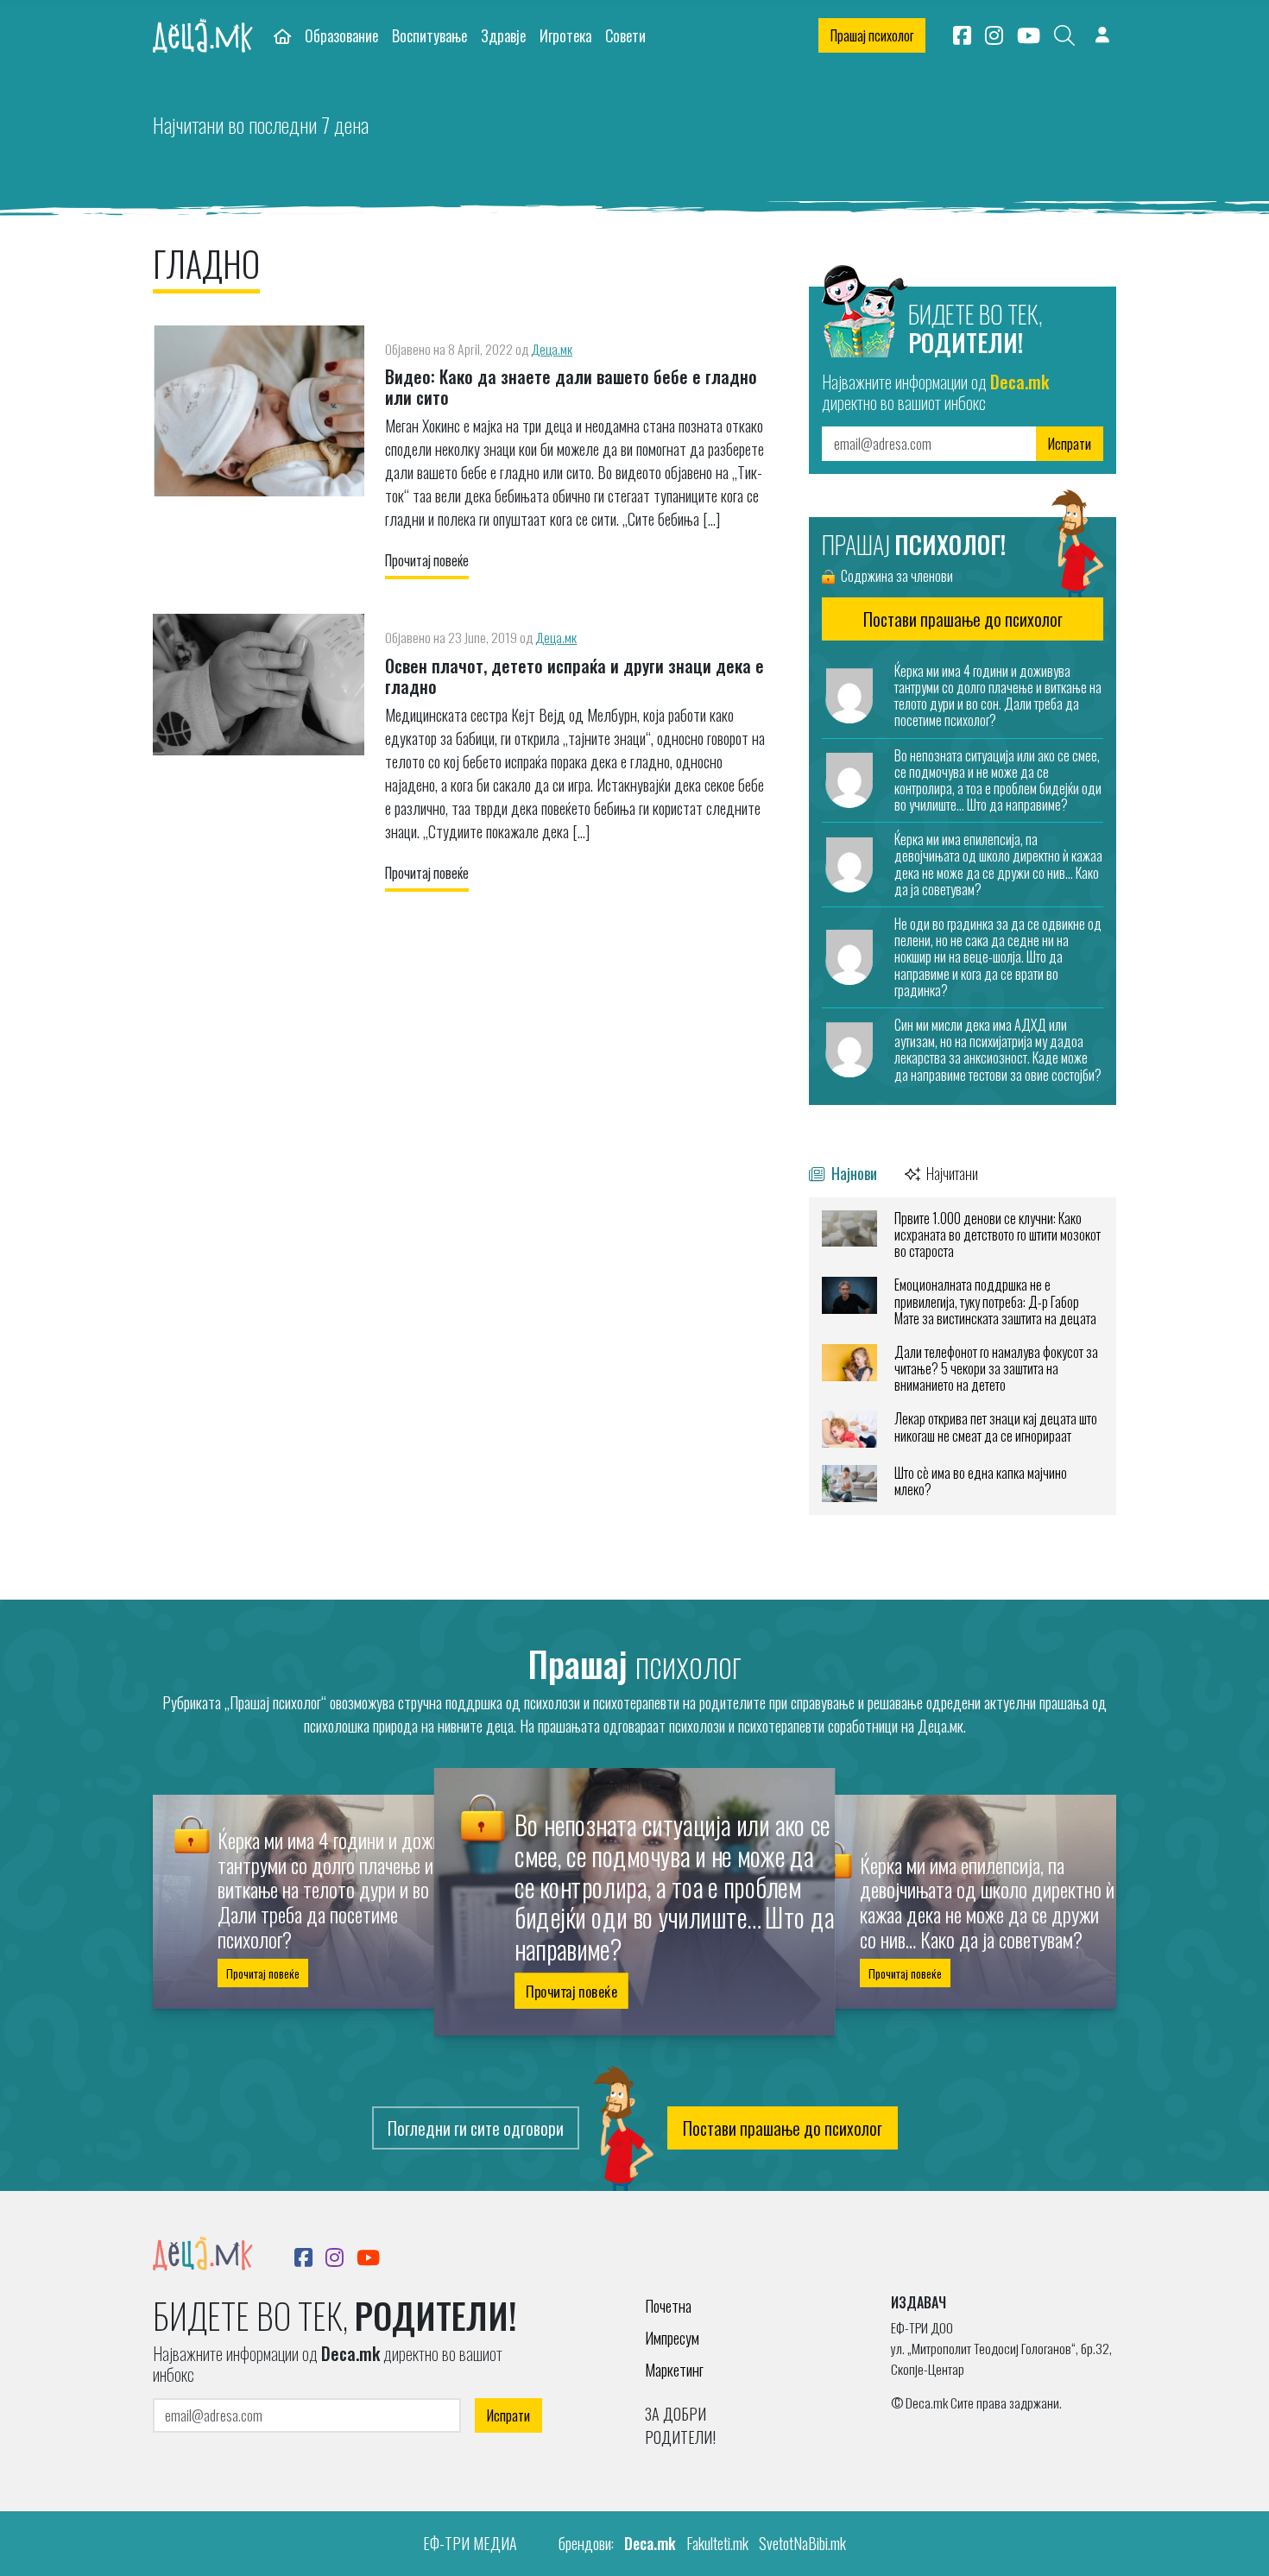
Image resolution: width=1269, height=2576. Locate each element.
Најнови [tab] (852, 1173)
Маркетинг (674, 2370)
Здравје (503, 35)
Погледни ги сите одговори (476, 2128)
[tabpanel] (963, 1356)
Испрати (1070, 444)
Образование (341, 35)
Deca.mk (650, 2543)
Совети (625, 35)
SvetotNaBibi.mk (802, 2543)
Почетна (668, 2306)
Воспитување (429, 35)
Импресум (672, 2338)
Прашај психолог (872, 35)
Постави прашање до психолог (783, 2128)
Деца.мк (552, 349)
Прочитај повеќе (427, 560)
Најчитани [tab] (951, 1173)
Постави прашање (963, 619)
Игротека (565, 35)
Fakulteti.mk (717, 2543)
